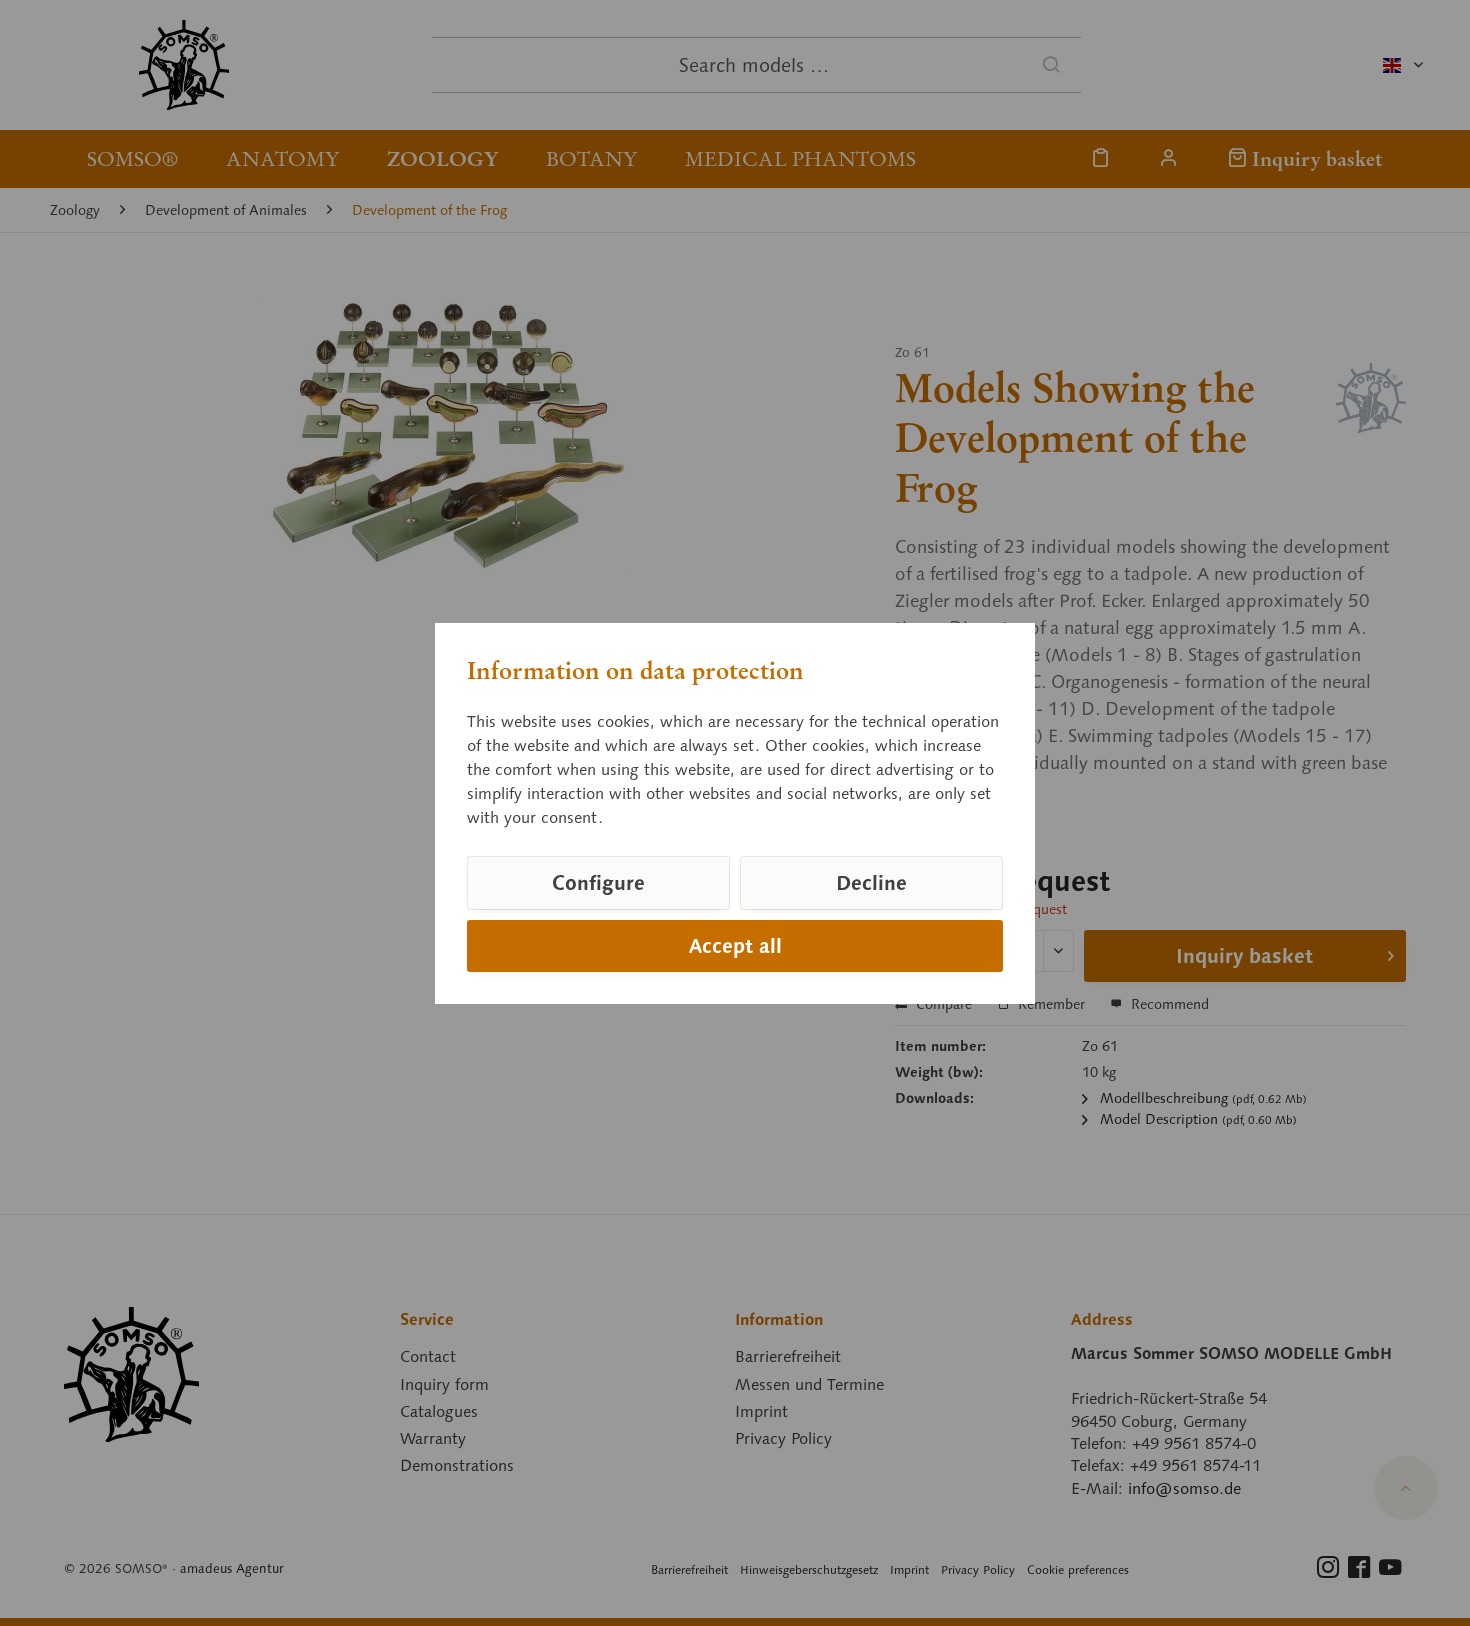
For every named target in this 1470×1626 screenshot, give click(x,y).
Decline (871, 883)
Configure (598, 883)
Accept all (735, 946)
